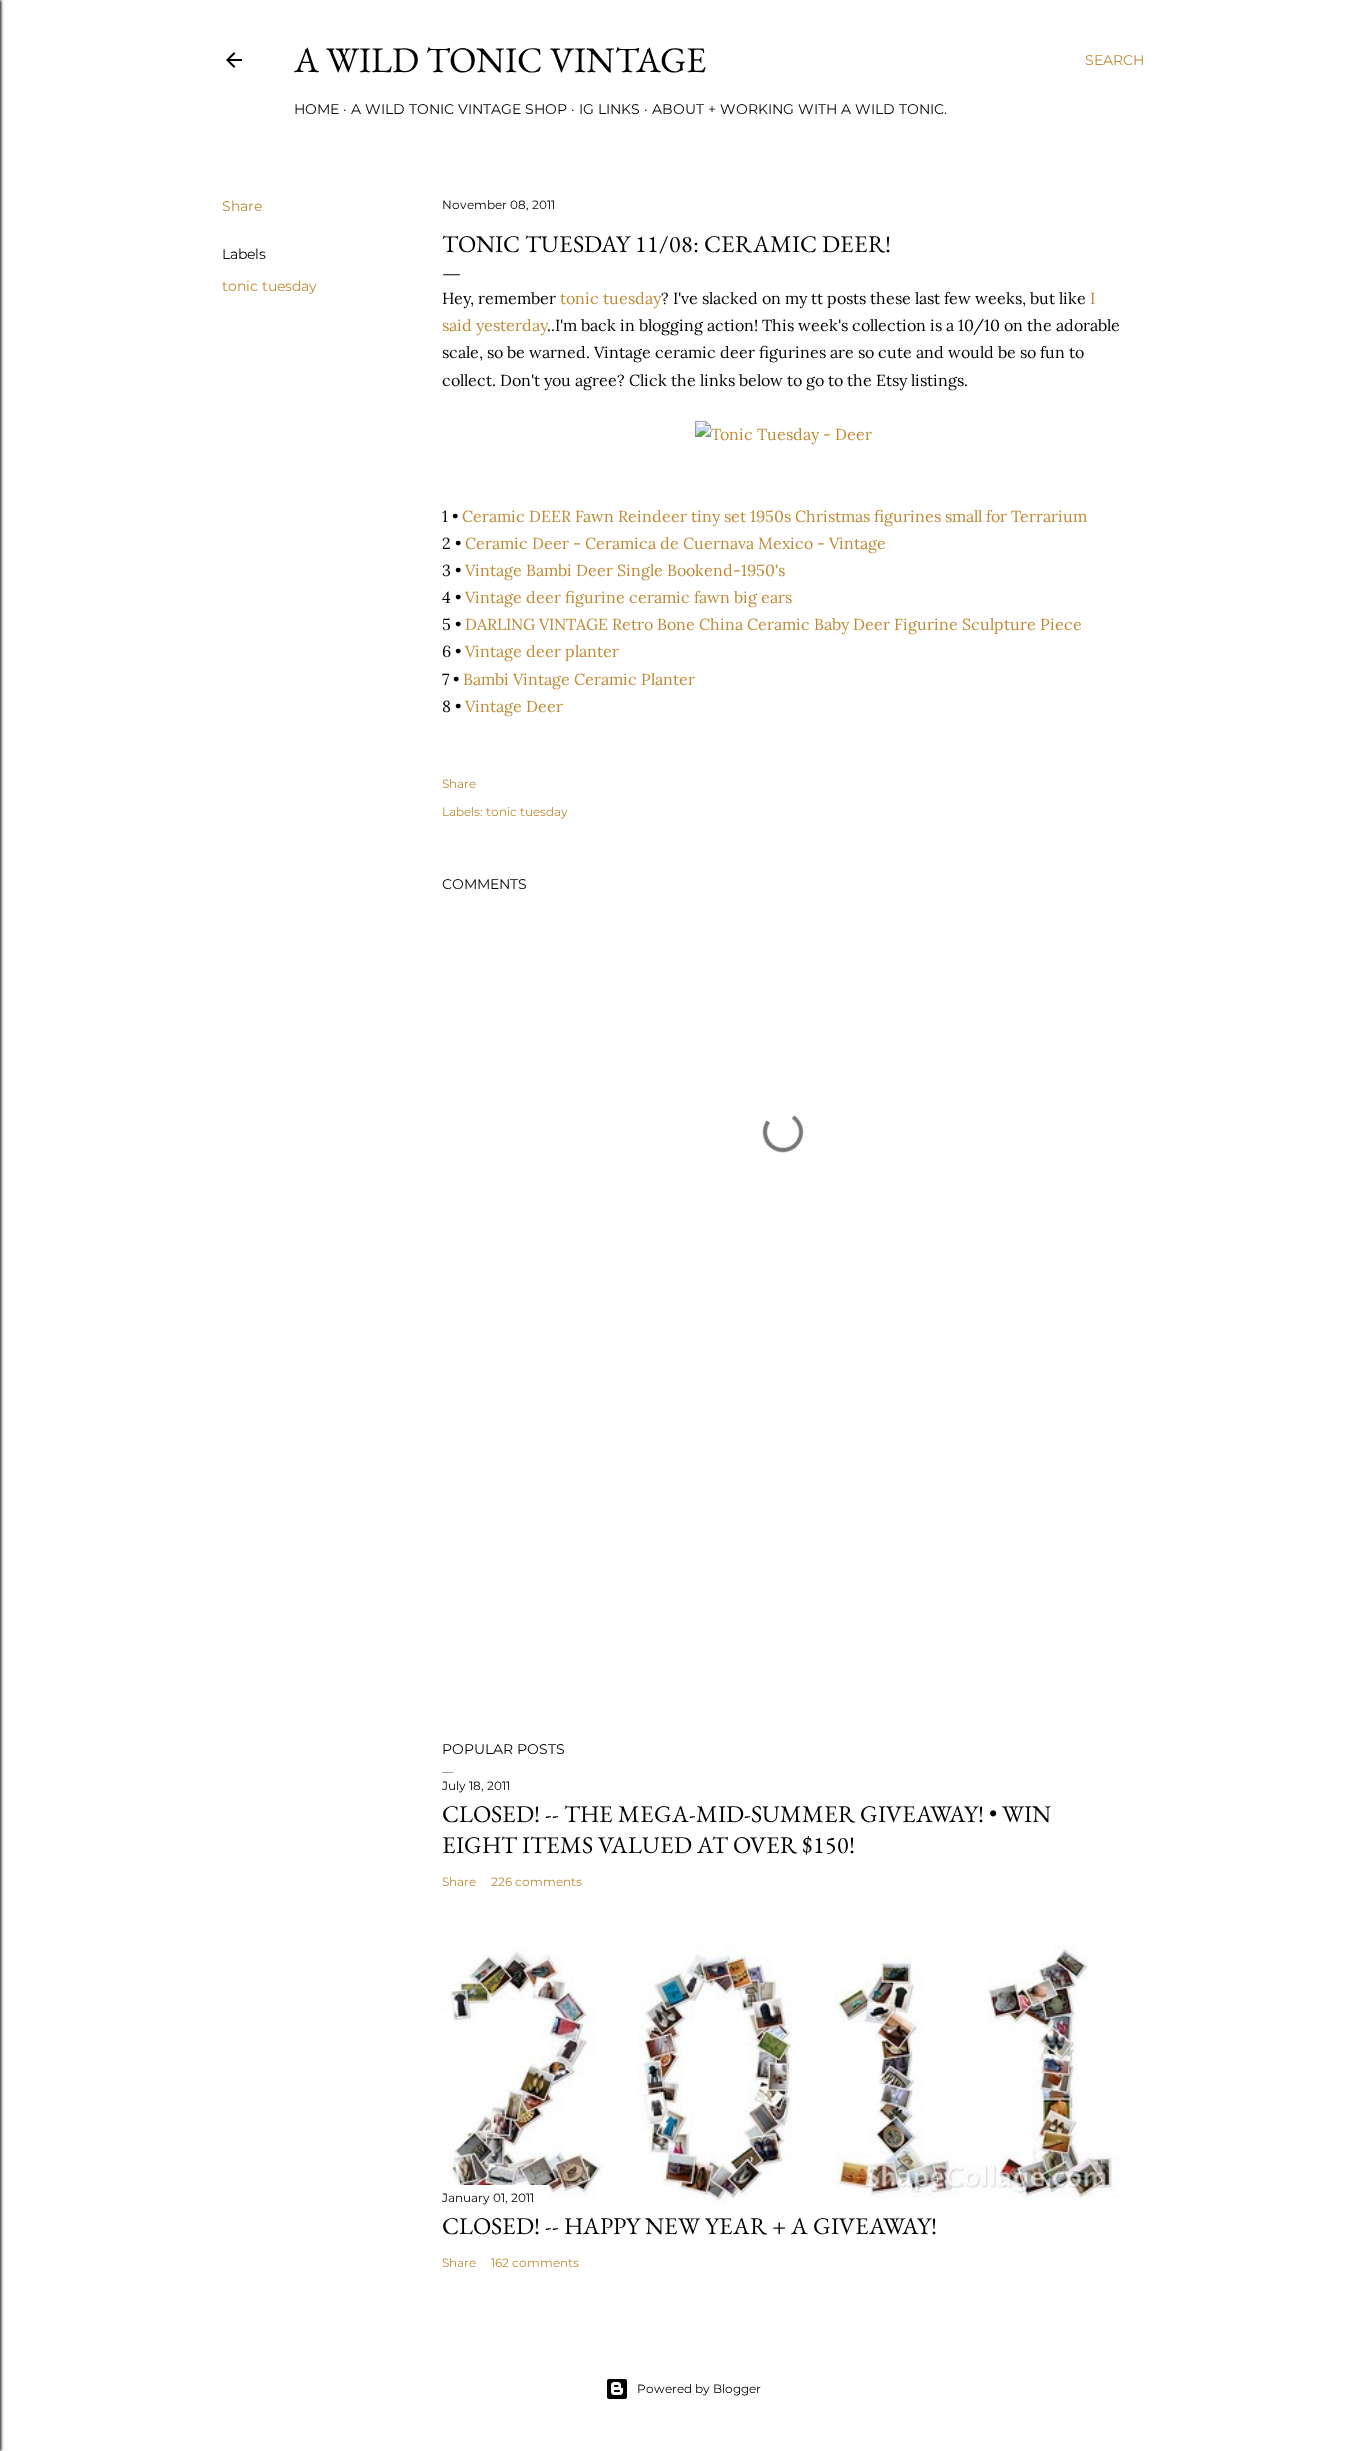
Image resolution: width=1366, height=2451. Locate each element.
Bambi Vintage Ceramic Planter (579, 679)
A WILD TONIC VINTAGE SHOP (459, 109)
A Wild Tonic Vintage (500, 59)
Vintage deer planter (542, 651)
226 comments (536, 1881)
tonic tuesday (269, 286)
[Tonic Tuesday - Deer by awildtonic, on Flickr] (783, 434)
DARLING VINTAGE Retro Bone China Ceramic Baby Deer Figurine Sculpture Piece (773, 624)
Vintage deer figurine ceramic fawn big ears (628, 597)
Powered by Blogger (699, 2388)
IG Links (609, 109)
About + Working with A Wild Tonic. (799, 109)
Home (316, 109)
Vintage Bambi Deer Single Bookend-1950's (625, 570)
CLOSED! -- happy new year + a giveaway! (689, 2225)
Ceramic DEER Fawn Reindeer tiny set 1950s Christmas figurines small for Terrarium (774, 516)
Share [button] (242, 206)
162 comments (535, 2262)
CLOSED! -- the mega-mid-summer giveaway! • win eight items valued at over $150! (746, 1829)
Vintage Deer (514, 706)
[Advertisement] (783, 1550)
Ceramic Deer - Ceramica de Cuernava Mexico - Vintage (675, 543)
